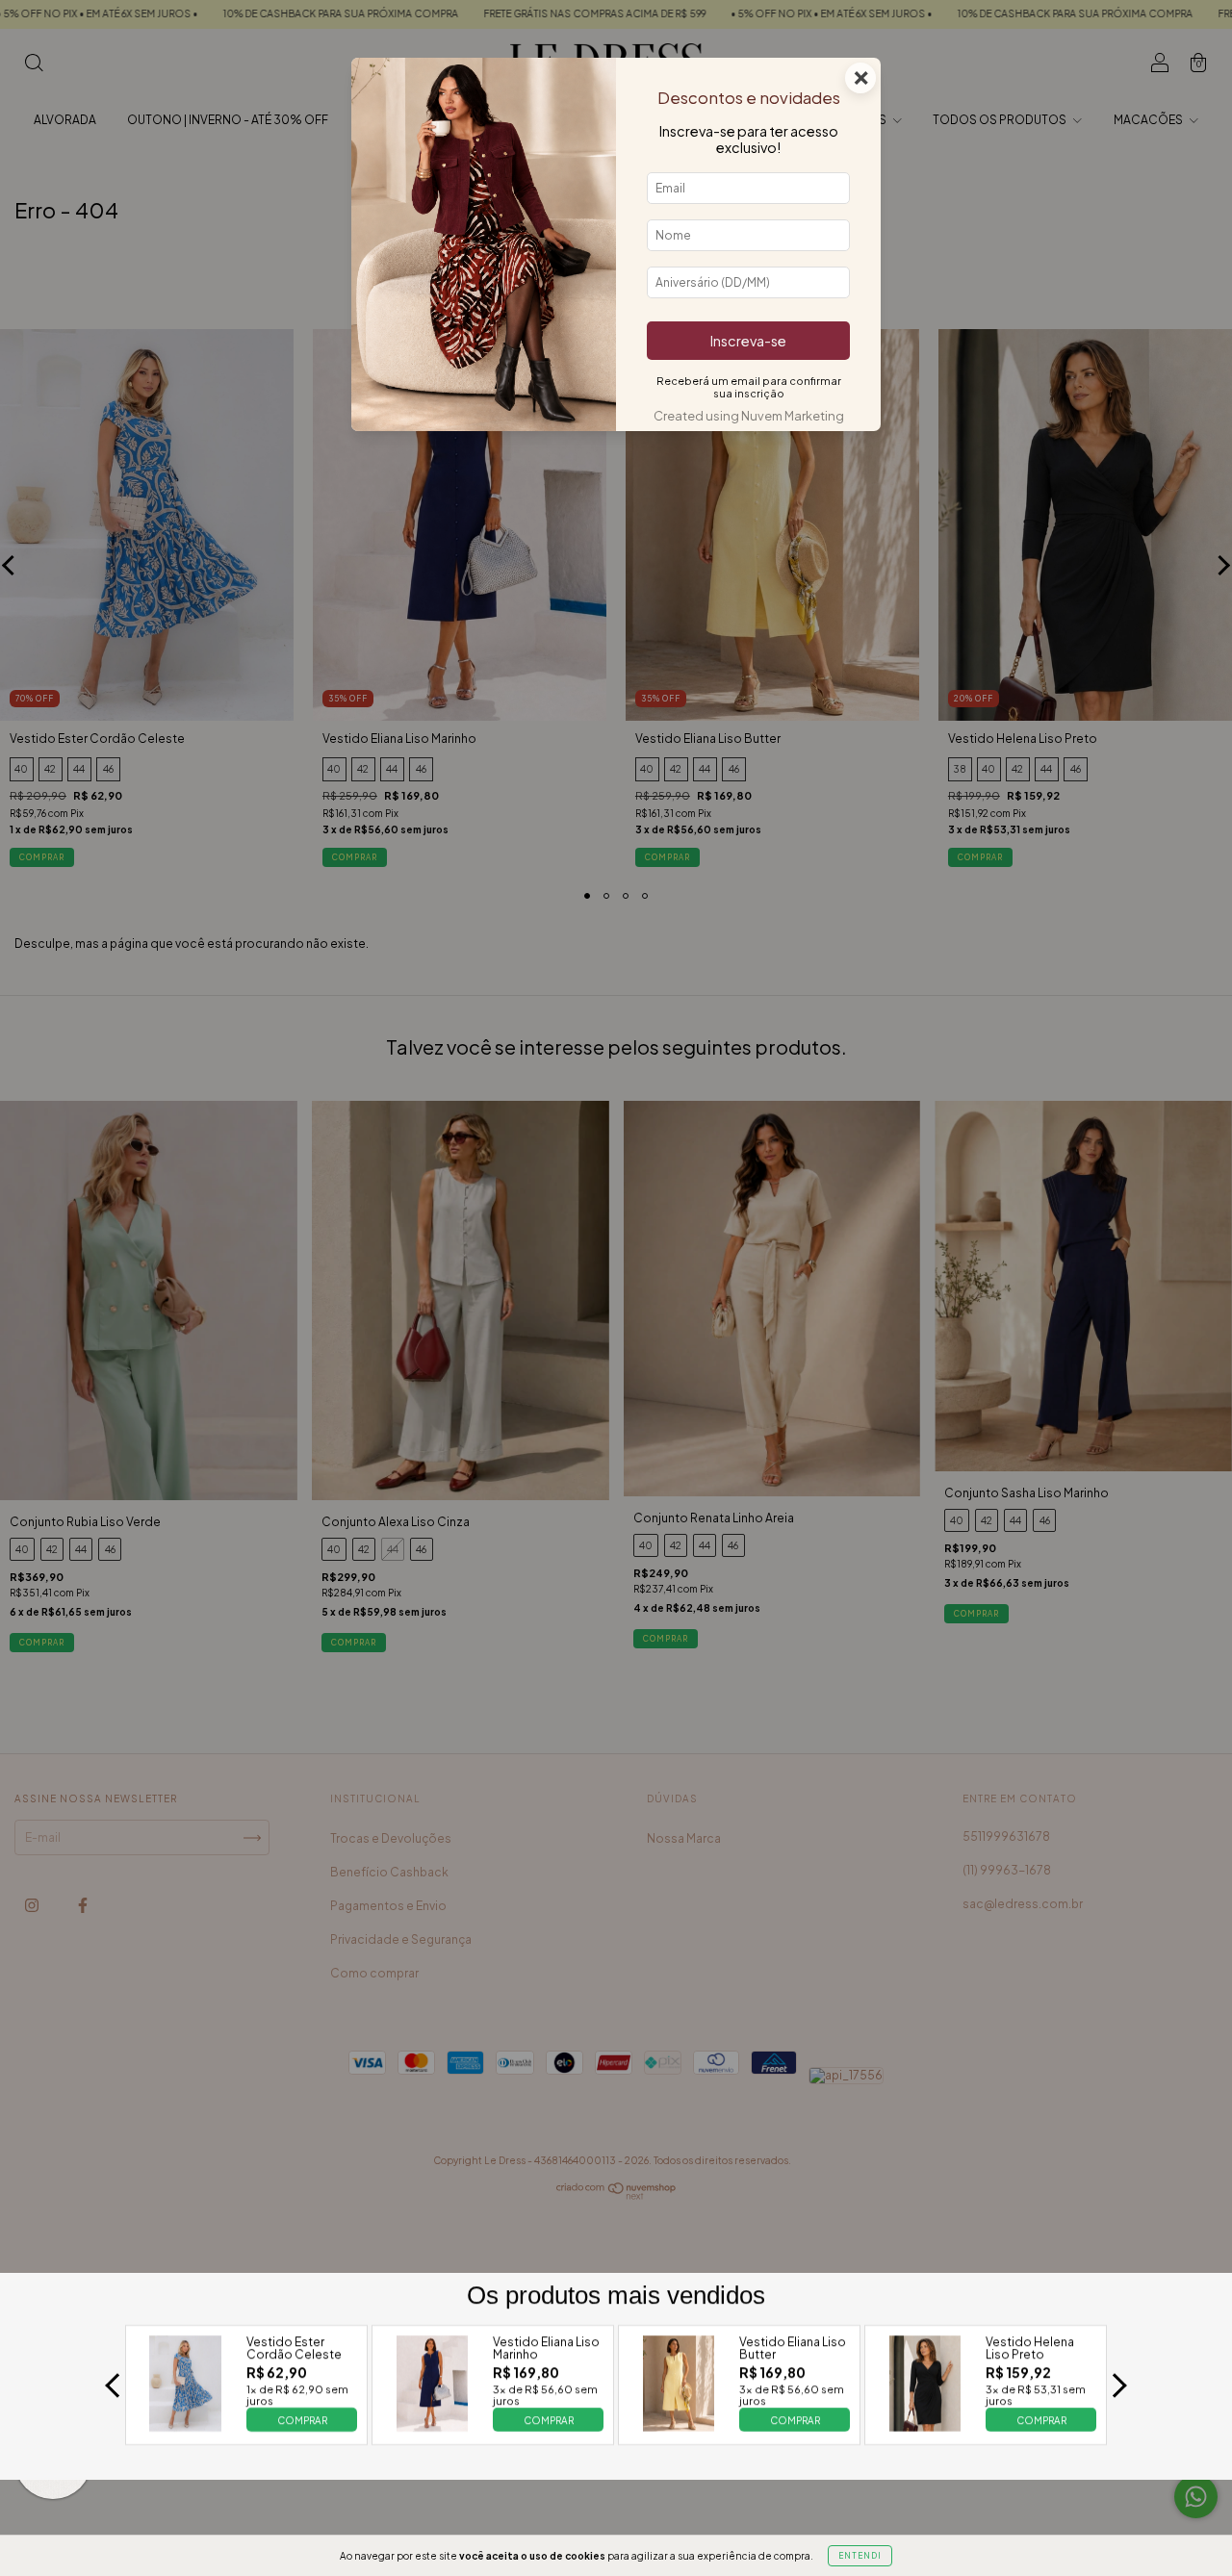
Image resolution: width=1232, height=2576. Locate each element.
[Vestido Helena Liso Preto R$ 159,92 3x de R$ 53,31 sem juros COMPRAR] (925, 2426)
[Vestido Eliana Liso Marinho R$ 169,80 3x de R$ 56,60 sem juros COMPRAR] (432, 2426)
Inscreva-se (748, 341)
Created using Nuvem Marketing (749, 416)
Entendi (860, 2556)
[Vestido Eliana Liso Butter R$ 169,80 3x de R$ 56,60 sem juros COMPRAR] (679, 2426)
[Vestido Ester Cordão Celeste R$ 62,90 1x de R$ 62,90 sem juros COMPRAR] (186, 2426)
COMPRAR (302, 2420)
